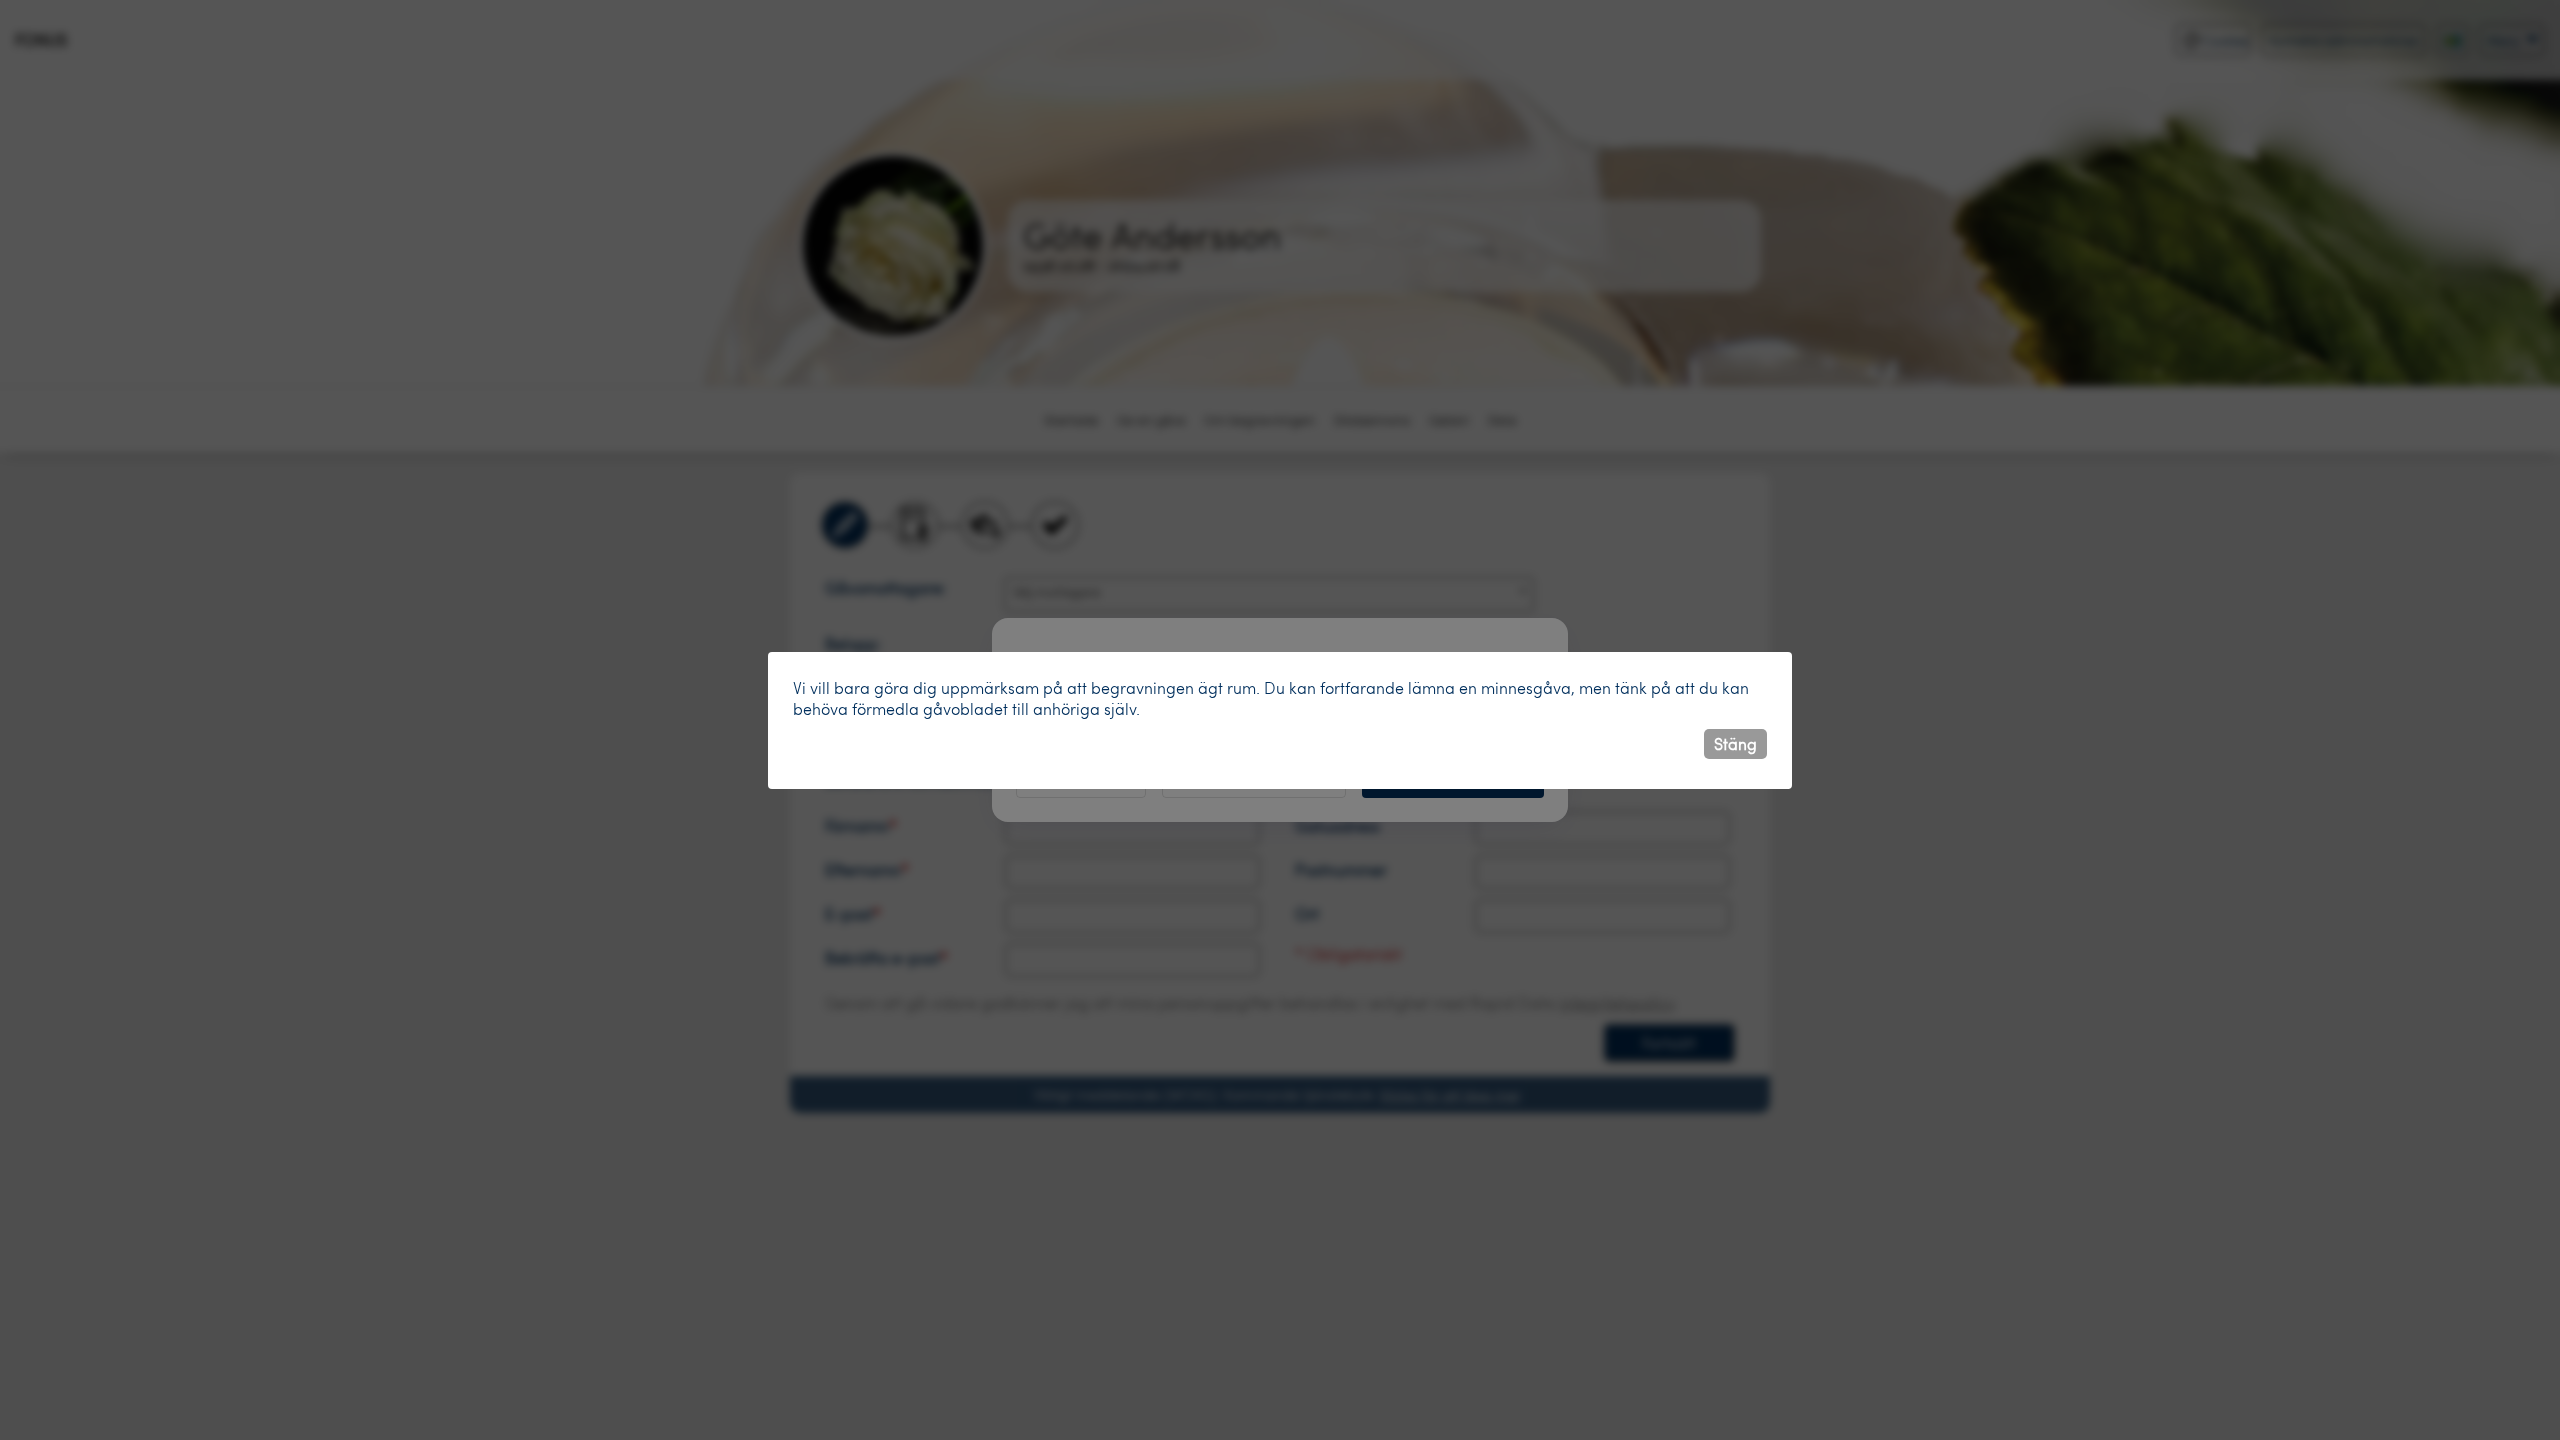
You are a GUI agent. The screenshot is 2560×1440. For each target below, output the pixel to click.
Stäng (1735, 743)
